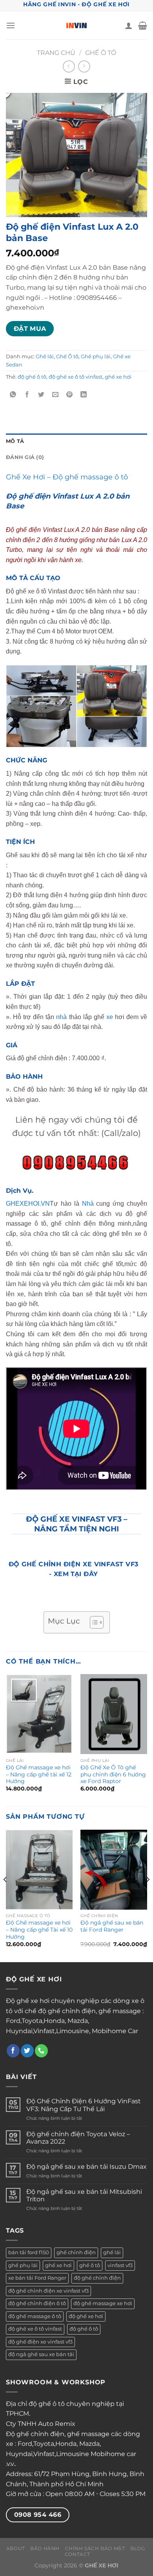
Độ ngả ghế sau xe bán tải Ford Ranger (112, 1926)
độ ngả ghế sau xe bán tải (41, 2354)
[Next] (148, 1895)
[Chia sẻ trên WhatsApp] (13, 395)
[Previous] (5, 1895)
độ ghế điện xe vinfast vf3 (40, 2342)
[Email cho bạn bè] (56, 395)
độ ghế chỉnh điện (97, 2278)
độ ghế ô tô (32, 377)
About (16, 2548)
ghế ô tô (90, 2265)
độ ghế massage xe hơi (103, 2303)
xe (110, 1017)
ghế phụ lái (23, 2265)
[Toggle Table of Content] (93, 1622)
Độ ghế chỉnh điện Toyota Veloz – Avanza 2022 (78, 2138)
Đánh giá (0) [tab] (25, 457)
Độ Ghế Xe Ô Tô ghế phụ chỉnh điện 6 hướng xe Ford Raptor (113, 1774)
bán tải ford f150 (29, 2252)
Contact (77, 2554)
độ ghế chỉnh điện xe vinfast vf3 (48, 2291)
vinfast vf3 (120, 2265)
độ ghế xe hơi (86, 2316)
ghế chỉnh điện (76, 2252)
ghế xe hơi (118, 377)
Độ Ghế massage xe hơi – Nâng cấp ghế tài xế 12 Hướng (39, 1774)
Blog (138, 2548)
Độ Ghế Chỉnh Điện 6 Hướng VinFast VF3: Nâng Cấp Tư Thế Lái (84, 2105)
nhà (61, 1017)
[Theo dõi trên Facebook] (13, 2051)
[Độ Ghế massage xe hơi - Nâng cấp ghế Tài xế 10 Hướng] (39, 1870)
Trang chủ (56, 53)
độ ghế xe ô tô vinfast (76, 377)
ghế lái (112, 2252)
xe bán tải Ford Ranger (37, 2278)
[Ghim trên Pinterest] (70, 395)
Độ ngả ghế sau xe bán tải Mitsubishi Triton (84, 2195)
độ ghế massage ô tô (35, 2316)
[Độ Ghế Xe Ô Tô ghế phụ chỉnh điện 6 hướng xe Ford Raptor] (114, 1714)
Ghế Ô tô (101, 53)
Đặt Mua (30, 329)
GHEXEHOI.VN (28, 1204)
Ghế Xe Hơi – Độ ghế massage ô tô (67, 477)
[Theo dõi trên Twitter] (27, 2051)
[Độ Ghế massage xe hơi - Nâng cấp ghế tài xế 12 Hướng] (39, 1714)
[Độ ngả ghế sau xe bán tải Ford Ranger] (114, 1870)
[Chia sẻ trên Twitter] (41, 395)
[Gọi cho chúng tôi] (41, 2051)
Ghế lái (45, 356)
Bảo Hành (45, 2548)
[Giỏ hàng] (143, 25)
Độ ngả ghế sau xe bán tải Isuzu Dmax (87, 2167)
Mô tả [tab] (15, 441)
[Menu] (11, 25)
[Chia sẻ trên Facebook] (27, 395)
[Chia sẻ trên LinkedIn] (84, 395)
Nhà (87, 1204)
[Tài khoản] (129, 25)
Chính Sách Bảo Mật (95, 2548)
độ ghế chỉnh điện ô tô (37, 2303)
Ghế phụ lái (96, 356)
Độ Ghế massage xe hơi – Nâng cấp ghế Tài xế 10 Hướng (39, 1929)
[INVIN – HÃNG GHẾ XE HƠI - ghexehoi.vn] (77, 25)
